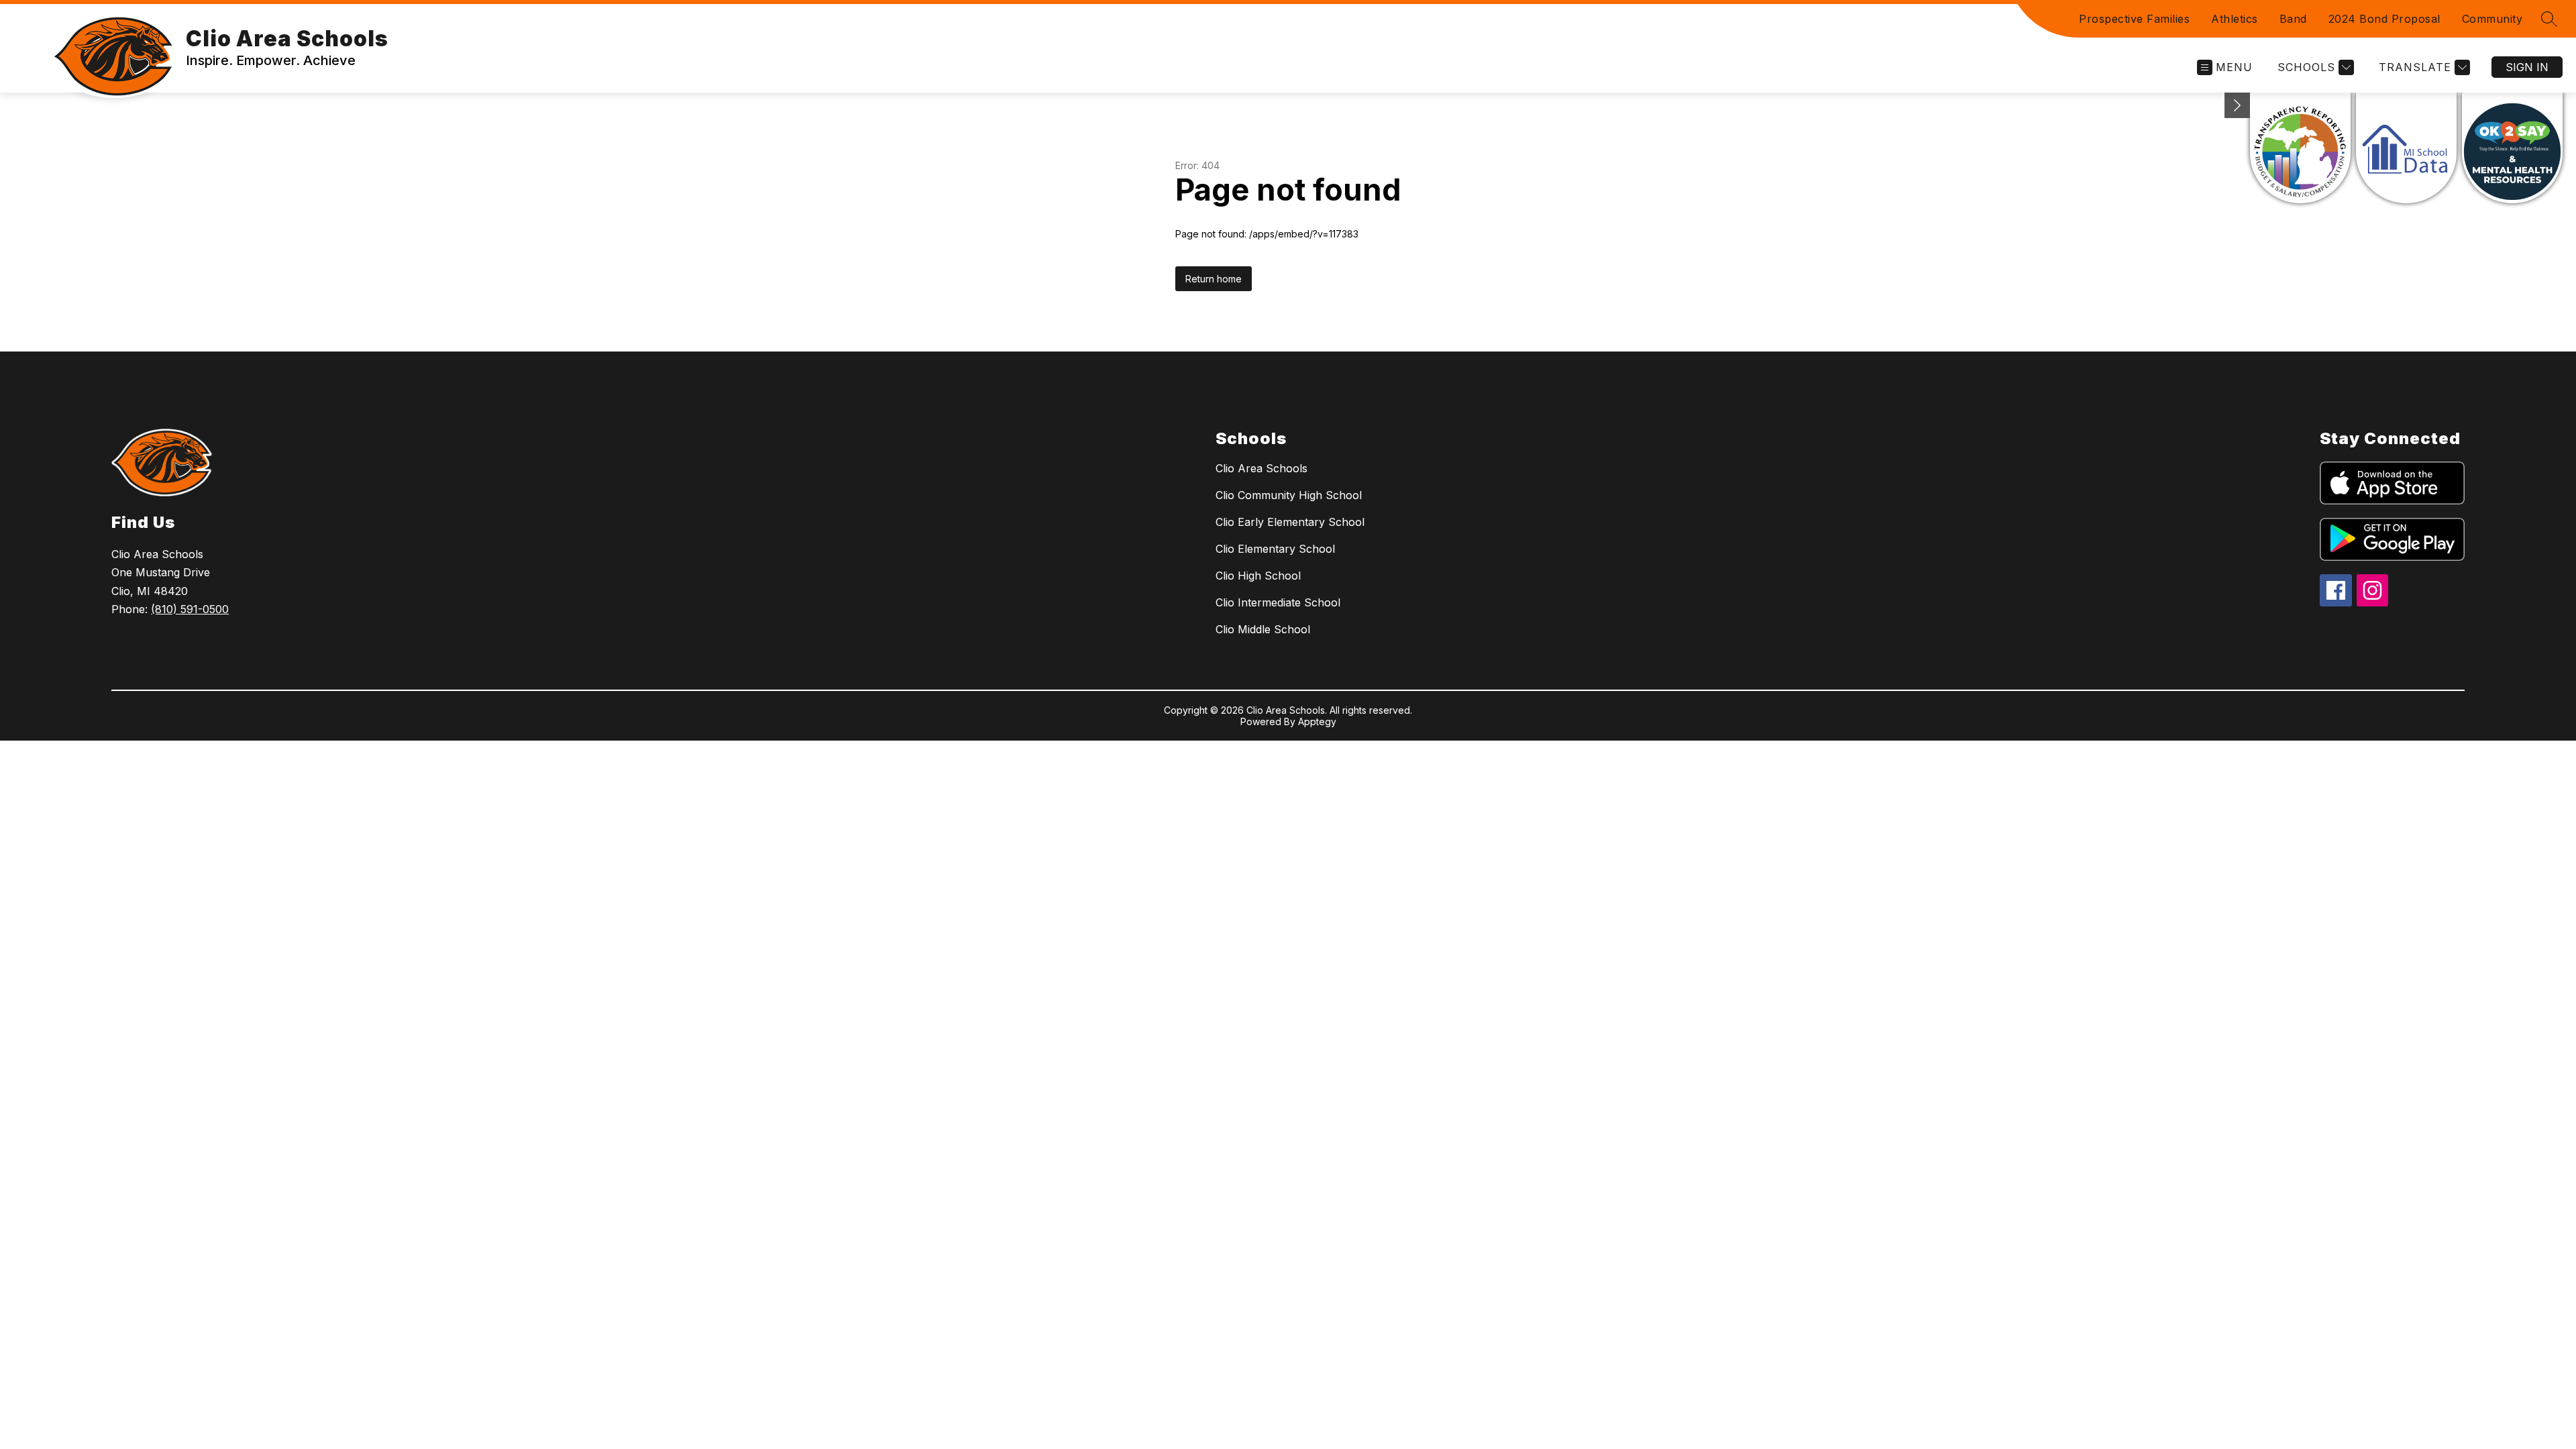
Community (2492, 19)
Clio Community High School (1289, 495)
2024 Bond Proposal (2384, 19)
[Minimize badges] (2237, 105)
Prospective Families (2134, 19)
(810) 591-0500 (190, 609)
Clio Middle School (1263, 629)
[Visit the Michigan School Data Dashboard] (2406, 148)
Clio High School (1258, 576)
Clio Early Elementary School (1290, 522)
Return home (1214, 279)
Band (2293, 19)
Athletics (2235, 19)
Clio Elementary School (1275, 549)
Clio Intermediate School (1278, 602)
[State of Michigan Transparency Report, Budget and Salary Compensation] (2300, 148)
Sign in (2527, 67)
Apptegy (1317, 721)
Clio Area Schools (1262, 468)
